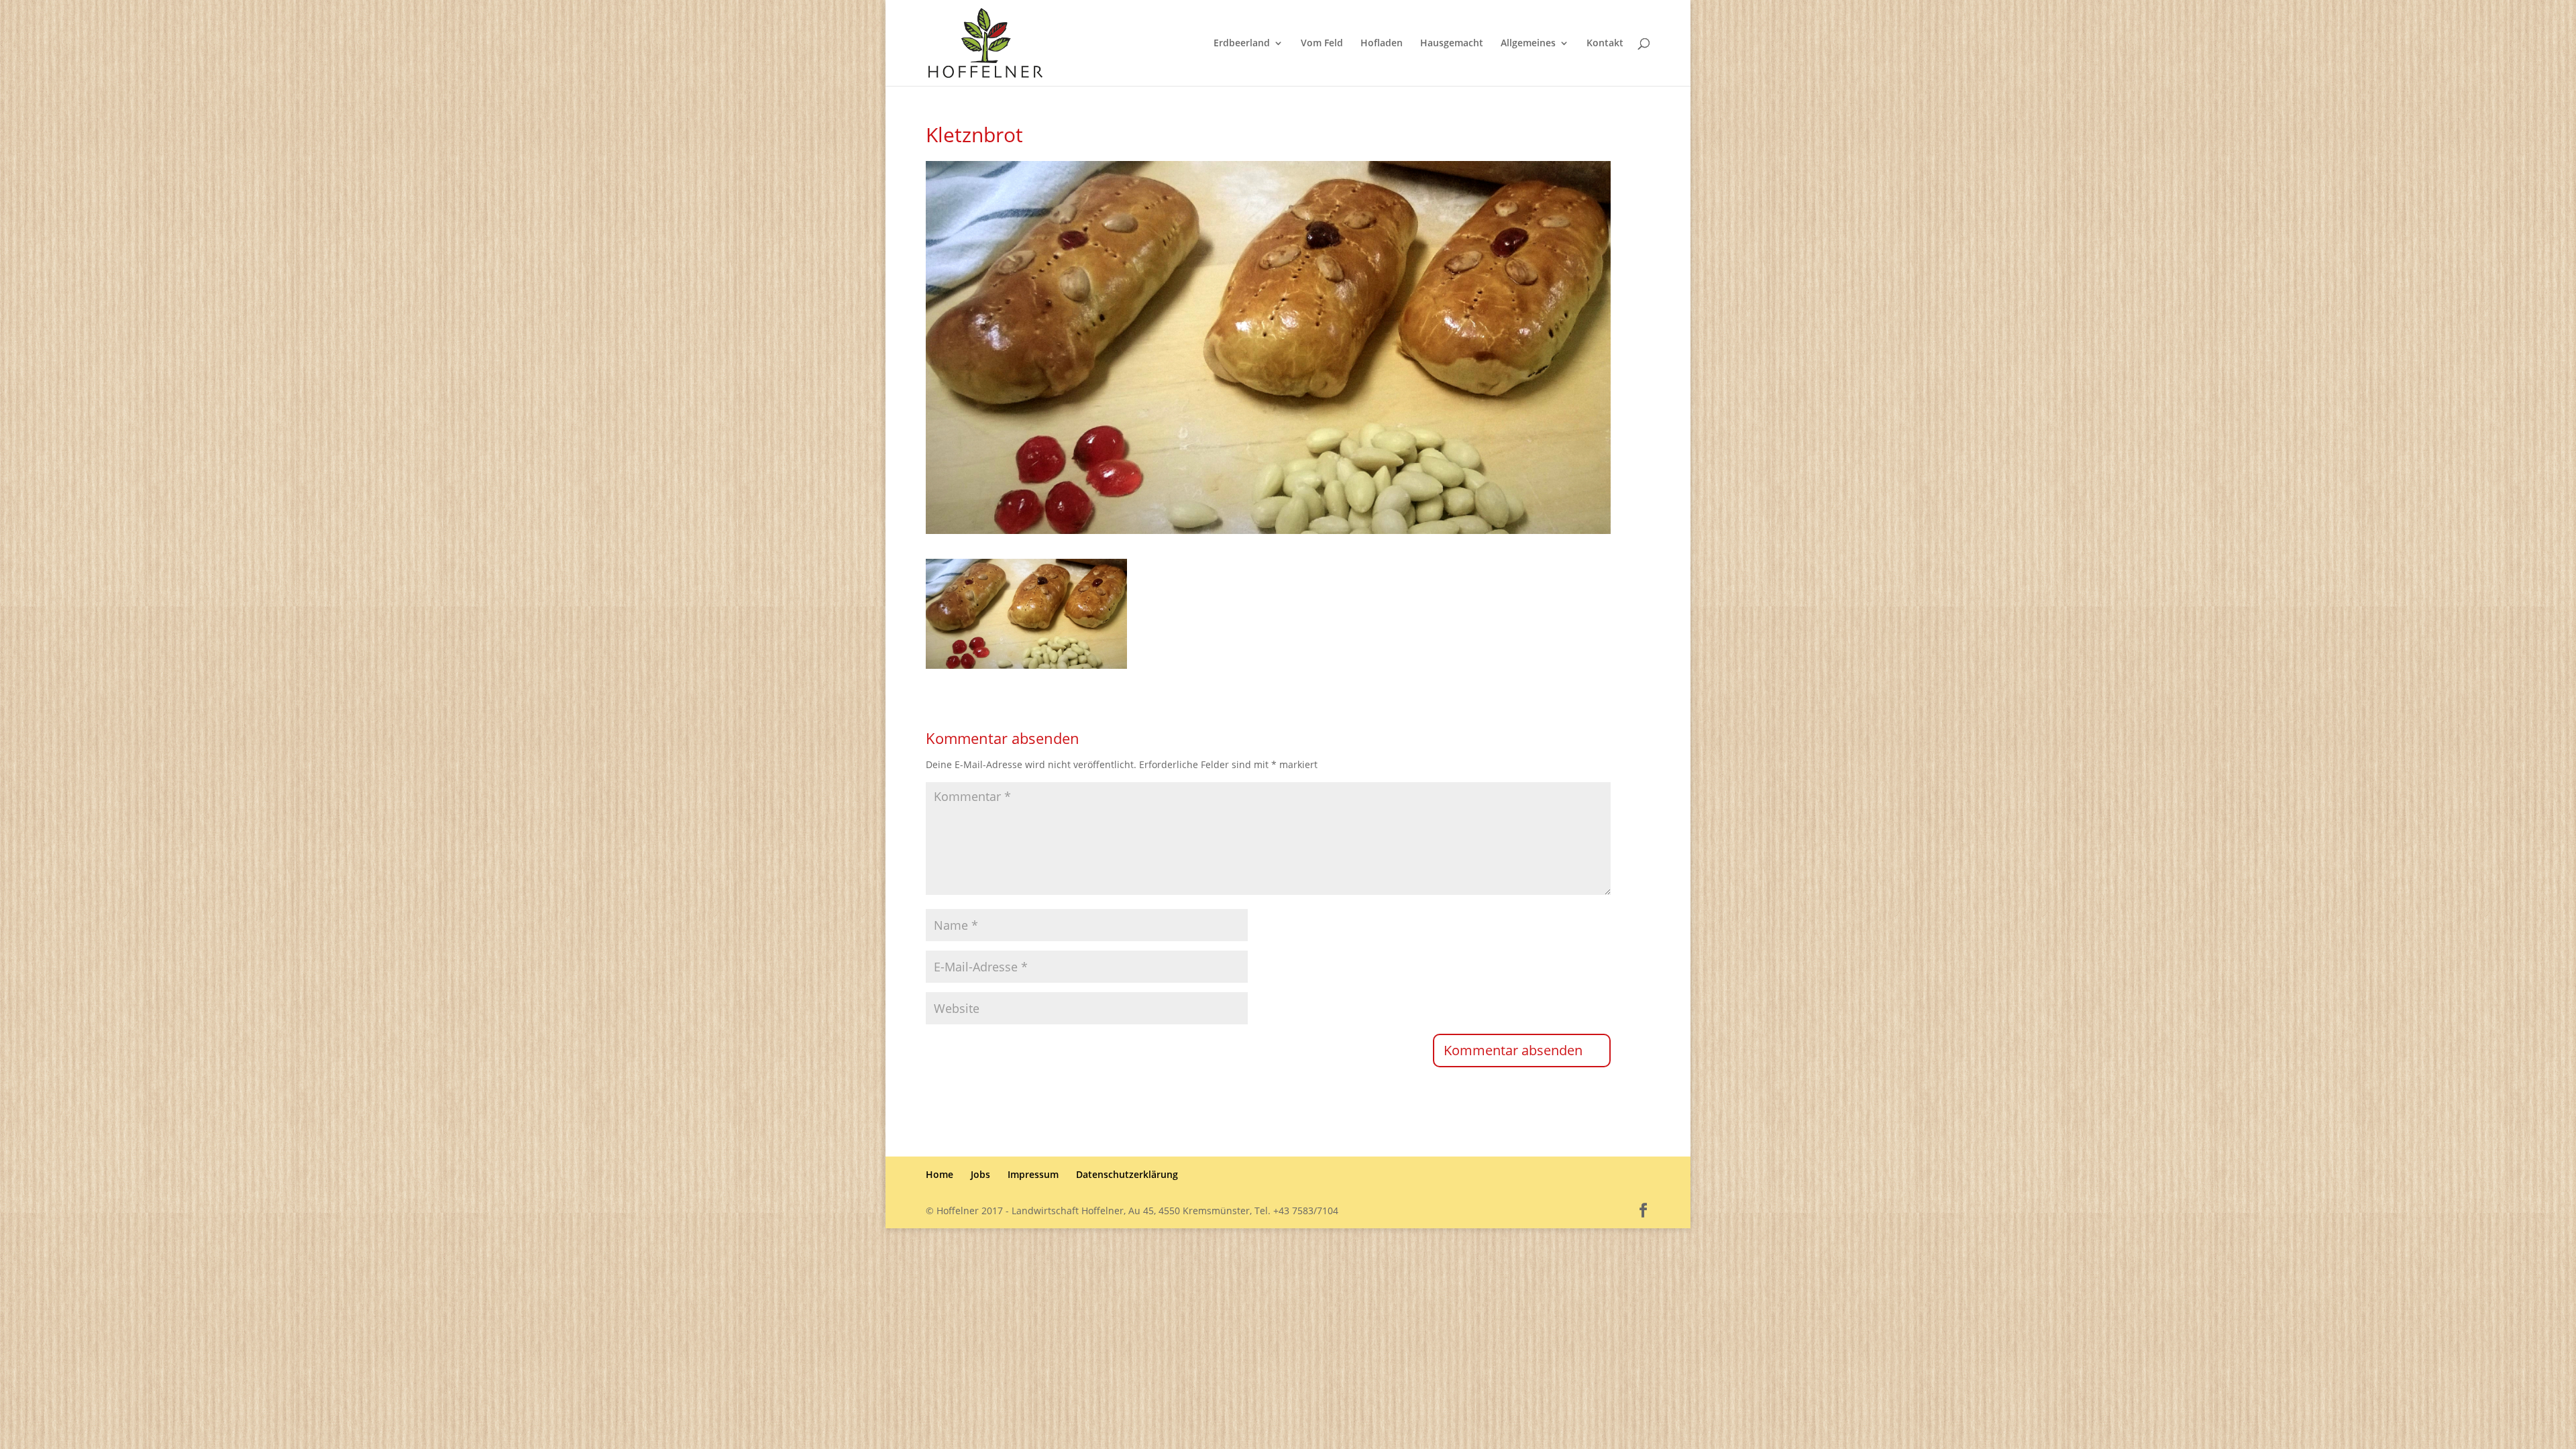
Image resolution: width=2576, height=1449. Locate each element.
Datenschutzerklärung (1127, 1174)
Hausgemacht (1452, 44)
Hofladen (1382, 44)
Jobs (980, 1174)
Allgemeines (1528, 44)
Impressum (1033, 1174)
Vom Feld (1322, 44)
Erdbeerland (1242, 44)
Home (940, 1174)
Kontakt (1605, 44)
